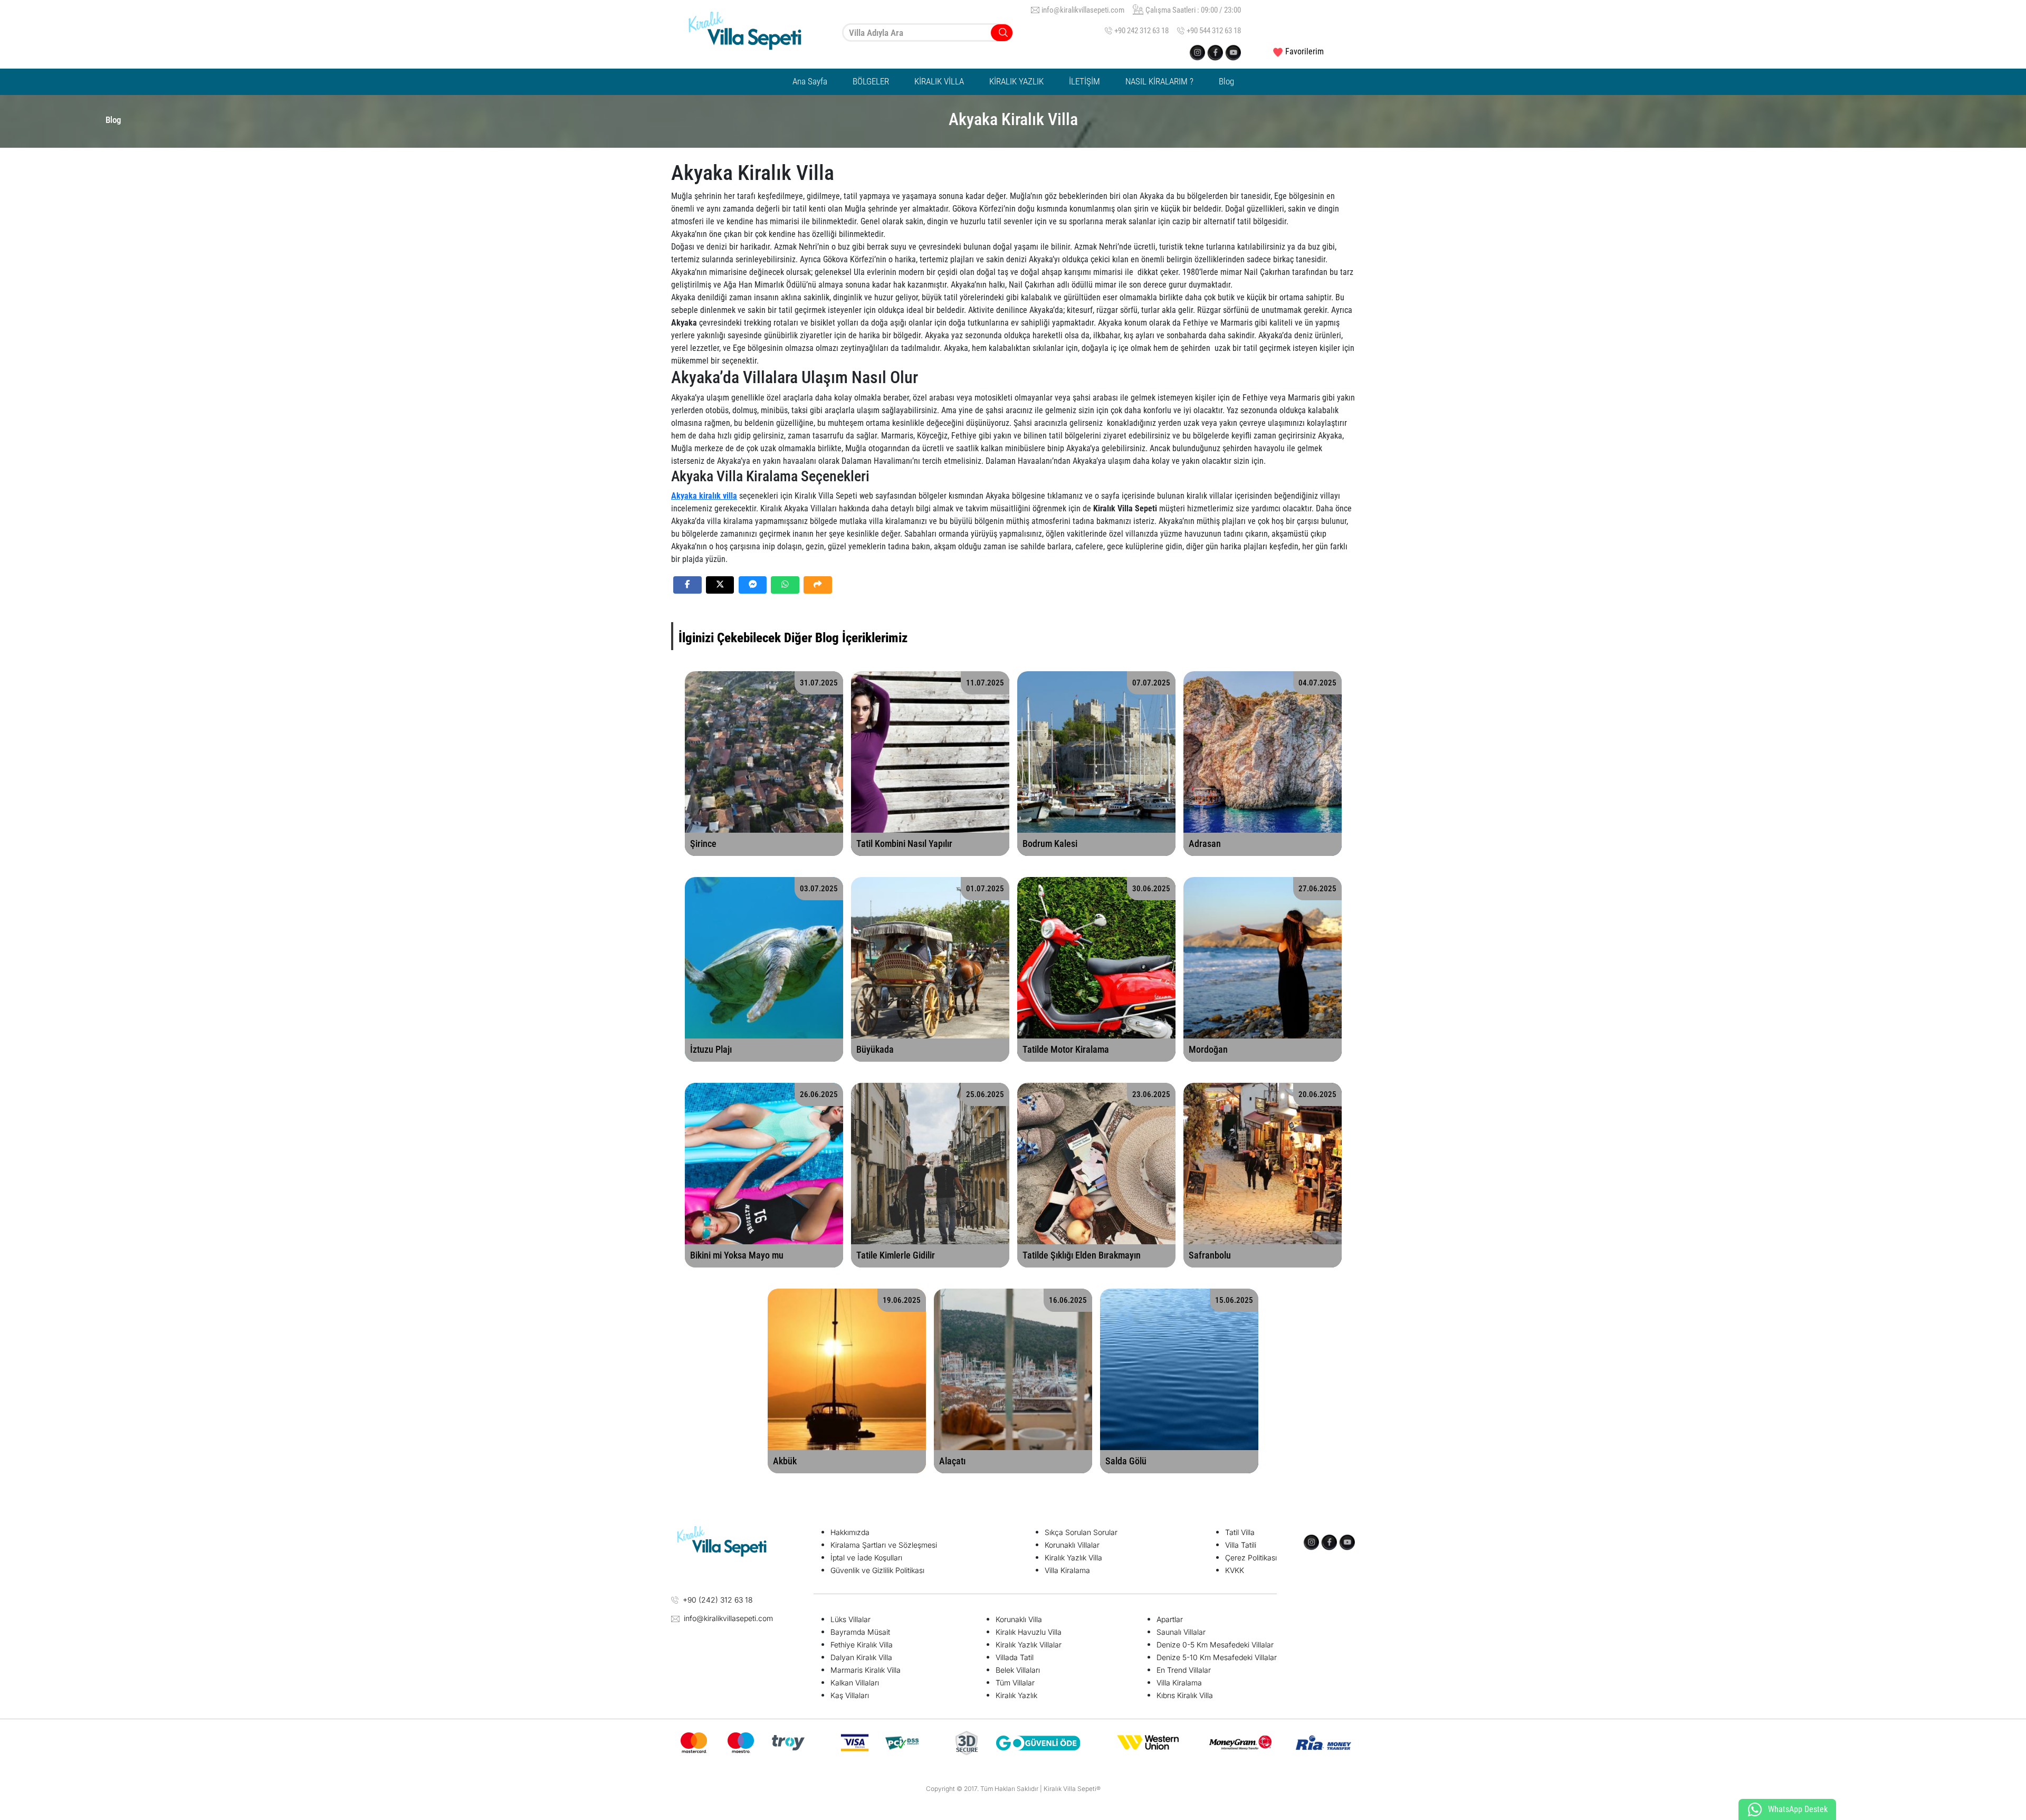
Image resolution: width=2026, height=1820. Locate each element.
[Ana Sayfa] (754, 33)
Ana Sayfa (810, 81)
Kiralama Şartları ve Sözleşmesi (884, 1545)
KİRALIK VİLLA (939, 81)
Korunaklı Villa (1019, 1619)
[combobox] (928, 32)
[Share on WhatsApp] (785, 585)
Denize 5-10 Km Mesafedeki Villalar (1217, 1657)
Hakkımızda (850, 1532)
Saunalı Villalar (1181, 1632)
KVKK (1235, 1570)
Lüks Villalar (850, 1619)
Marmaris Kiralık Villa (866, 1670)
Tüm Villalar (1015, 1683)
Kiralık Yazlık (1016, 1695)
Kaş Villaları (850, 1695)
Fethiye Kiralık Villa (862, 1645)
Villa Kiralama (1067, 1570)
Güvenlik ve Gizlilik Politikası (877, 1570)
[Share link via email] (818, 585)
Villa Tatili (1241, 1545)
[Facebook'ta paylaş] (687, 585)
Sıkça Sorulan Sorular (1081, 1532)
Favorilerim (1305, 51)
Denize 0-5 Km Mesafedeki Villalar (1215, 1645)
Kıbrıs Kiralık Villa (1185, 1695)
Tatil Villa (1240, 1532)
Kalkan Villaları (855, 1683)
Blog (1226, 81)
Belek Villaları (1018, 1670)
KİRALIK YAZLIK (1016, 81)
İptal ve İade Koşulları (866, 1557)
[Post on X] (720, 585)
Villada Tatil (1015, 1657)
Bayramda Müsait (860, 1632)
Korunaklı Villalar (1072, 1545)
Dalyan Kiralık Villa (861, 1657)
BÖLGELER (871, 81)
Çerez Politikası (1251, 1557)
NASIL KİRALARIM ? (1159, 81)
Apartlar (1170, 1619)
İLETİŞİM (1084, 81)
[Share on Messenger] (753, 585)
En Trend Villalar (1184, 1670)
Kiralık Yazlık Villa (1073, 1557)
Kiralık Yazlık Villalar (1029, 1645)
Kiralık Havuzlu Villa (1029, 1632)
